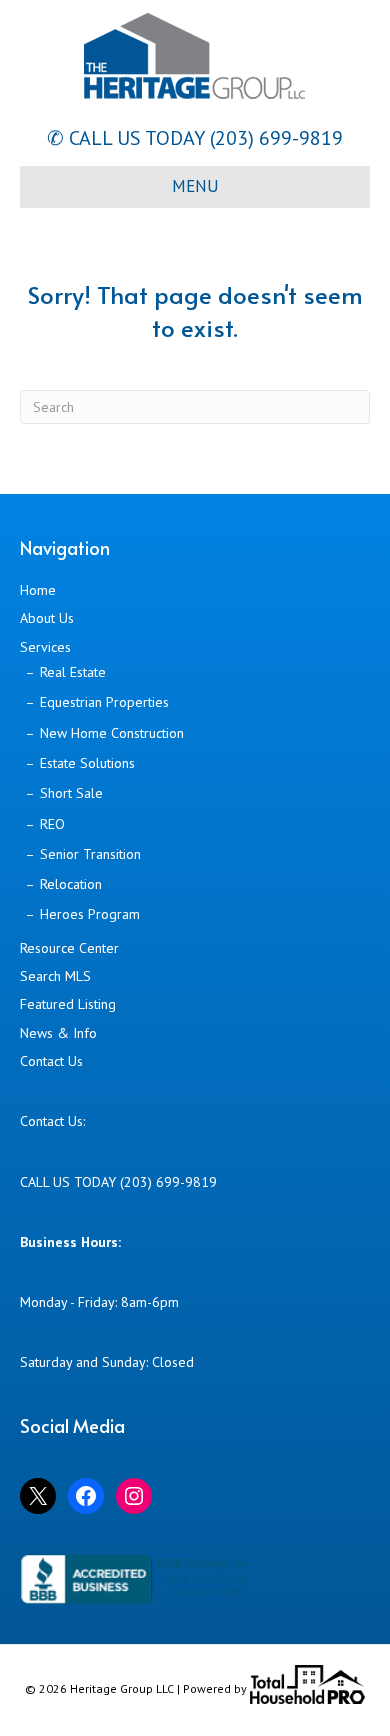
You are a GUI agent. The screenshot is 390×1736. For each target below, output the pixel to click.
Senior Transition (90, 854)
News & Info (58, 1033)
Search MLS (55, 976)
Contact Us (51, 1061)
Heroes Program (90, 914)
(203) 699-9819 (274, 138)
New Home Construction (112, 733)
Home (38, 590)
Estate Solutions (87, 763)
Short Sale (71, 793)
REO (52, 824)
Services (45, 647)
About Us (47, 618)
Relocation (71, 884)
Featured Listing (68, 1004)
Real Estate (73, 672)
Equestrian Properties (104, 702)
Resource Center (69, 948)
